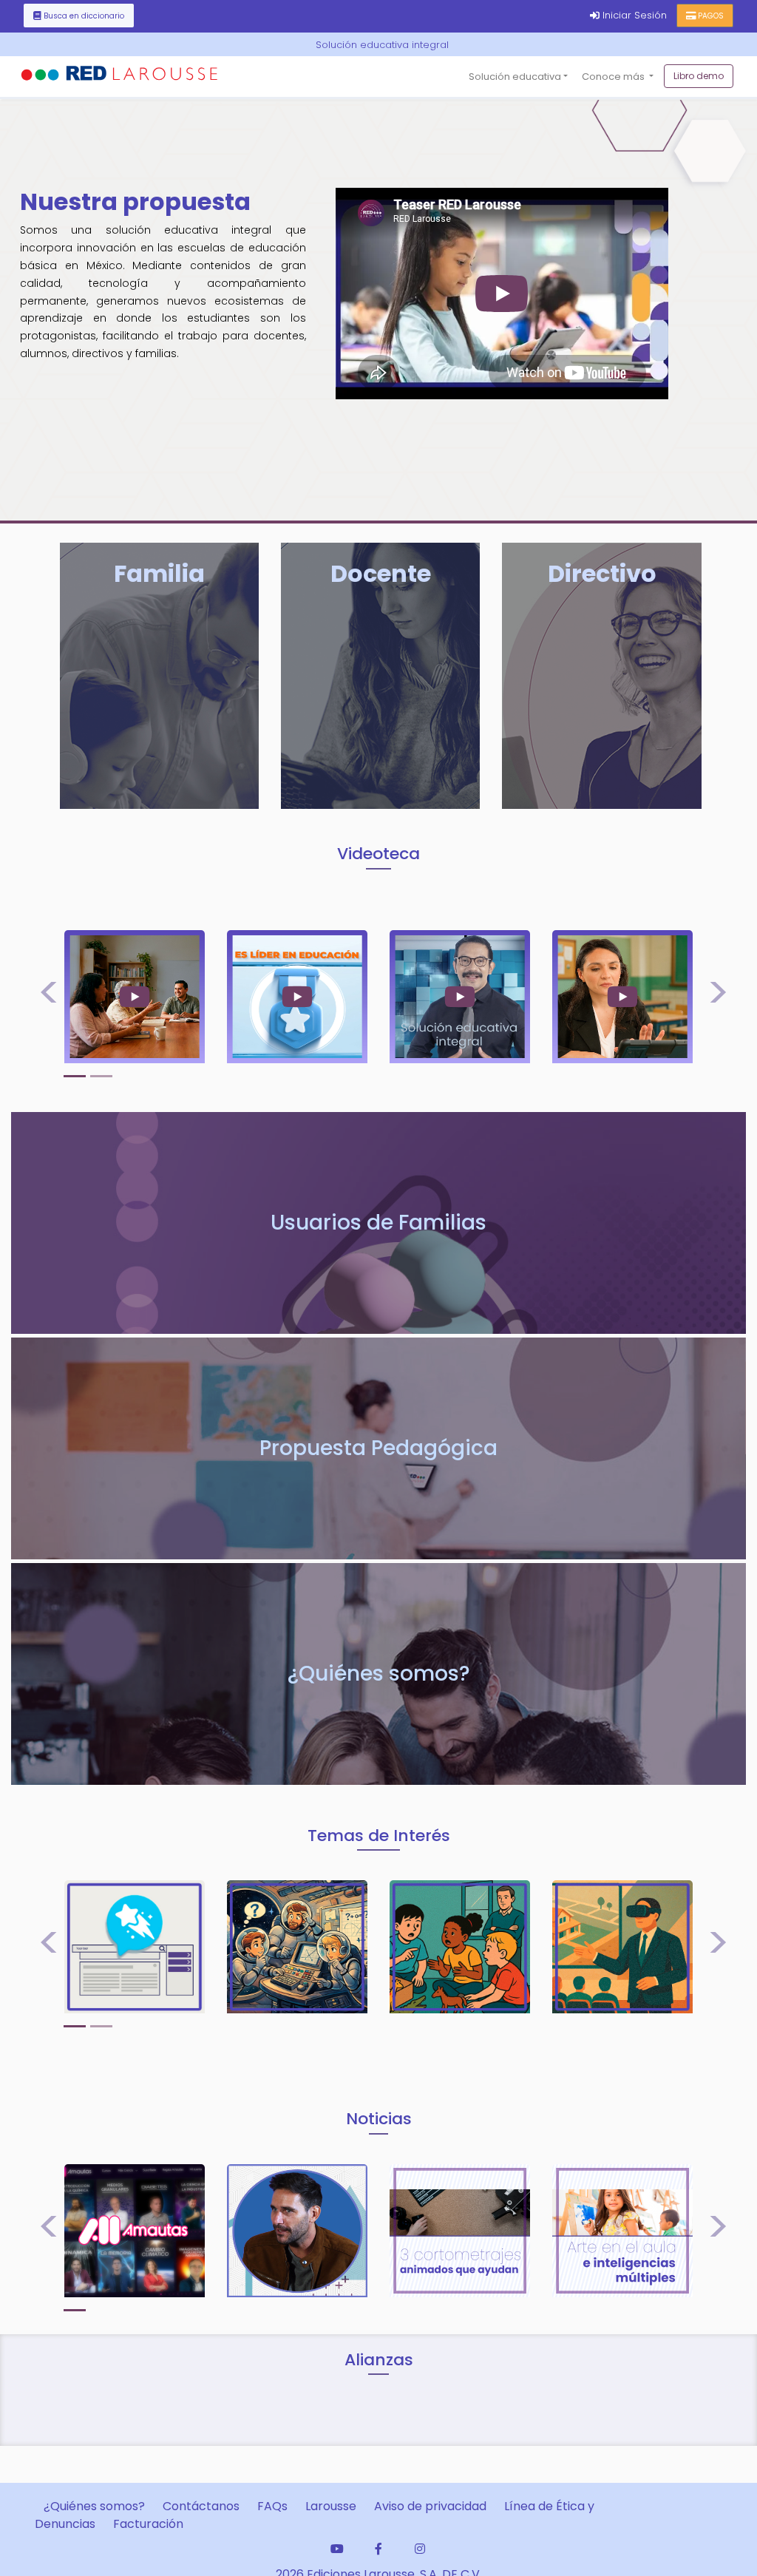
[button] (44, 997)
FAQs (272, 2506)
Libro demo (699, 76)
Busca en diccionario (84, 16)
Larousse (331, 2506)
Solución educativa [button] (515, 77)
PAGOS (711, 16)
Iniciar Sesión (638, 15)
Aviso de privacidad (430, 2506)
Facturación (148, 2524)
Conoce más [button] (614, 77)
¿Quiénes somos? (94, 2506)
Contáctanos (201, 2506)
